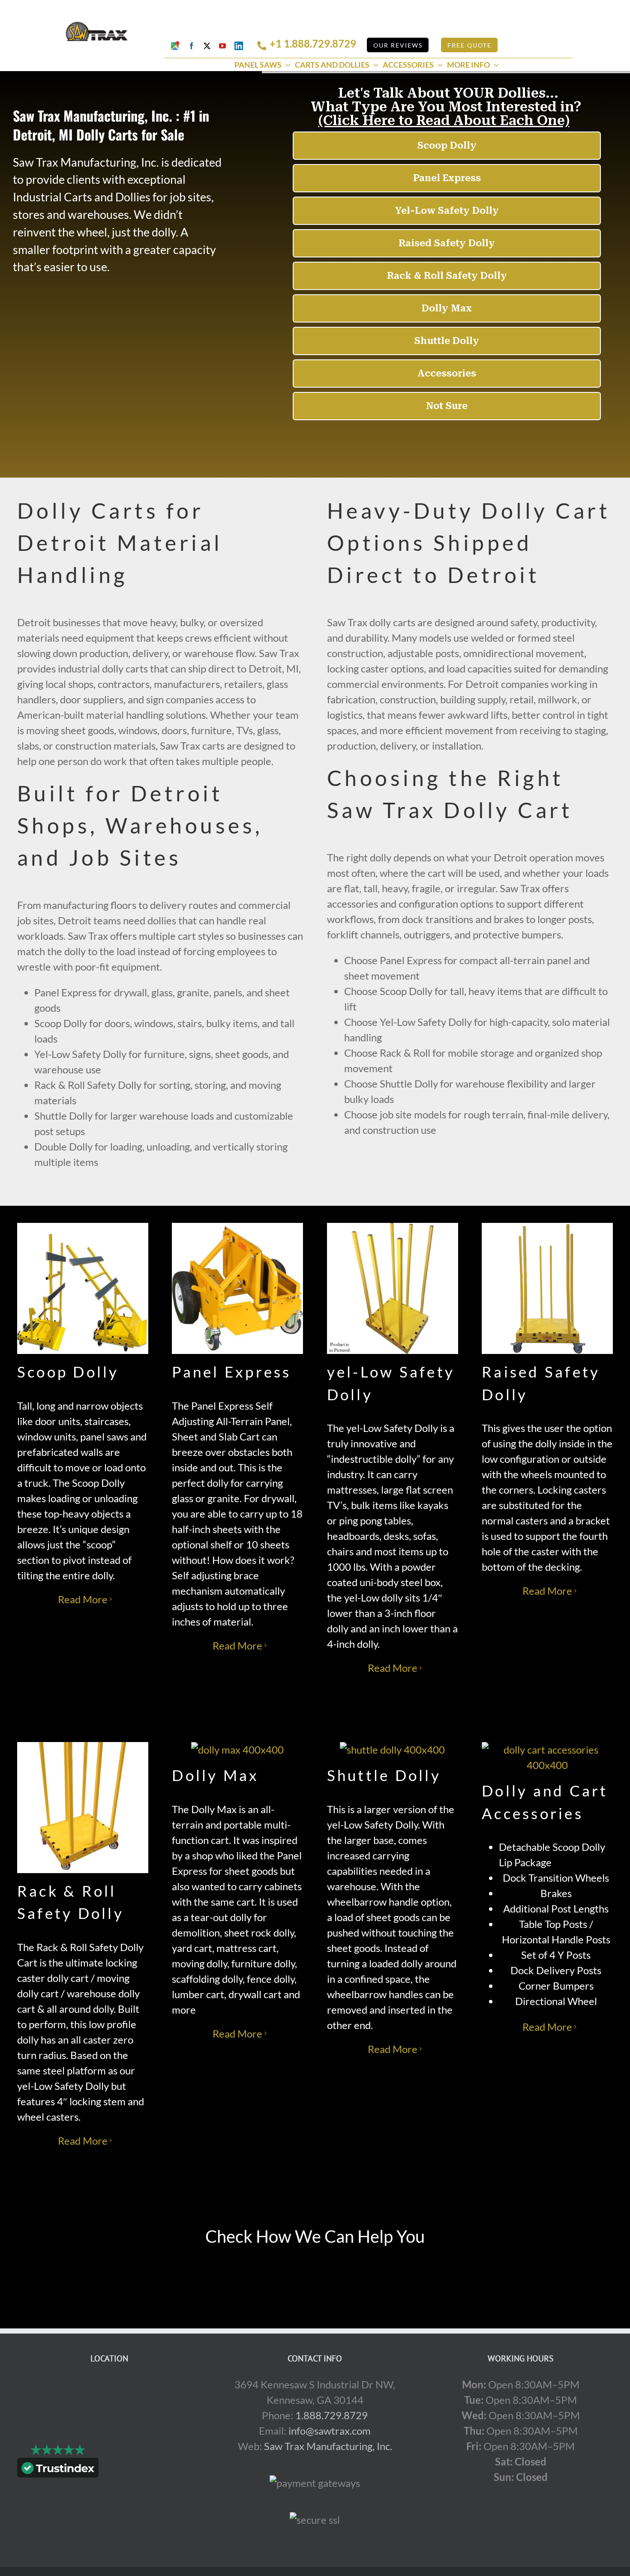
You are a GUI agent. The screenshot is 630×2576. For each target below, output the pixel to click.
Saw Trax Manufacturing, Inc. (328, 2446)
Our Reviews (398, 45)
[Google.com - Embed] (109, 2441)
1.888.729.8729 (331, 2415)
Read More (83, 1599)
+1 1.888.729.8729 (313, 43)
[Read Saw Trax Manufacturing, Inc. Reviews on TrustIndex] (58, 2470)
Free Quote (469, 45)
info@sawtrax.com (330, 2431)
